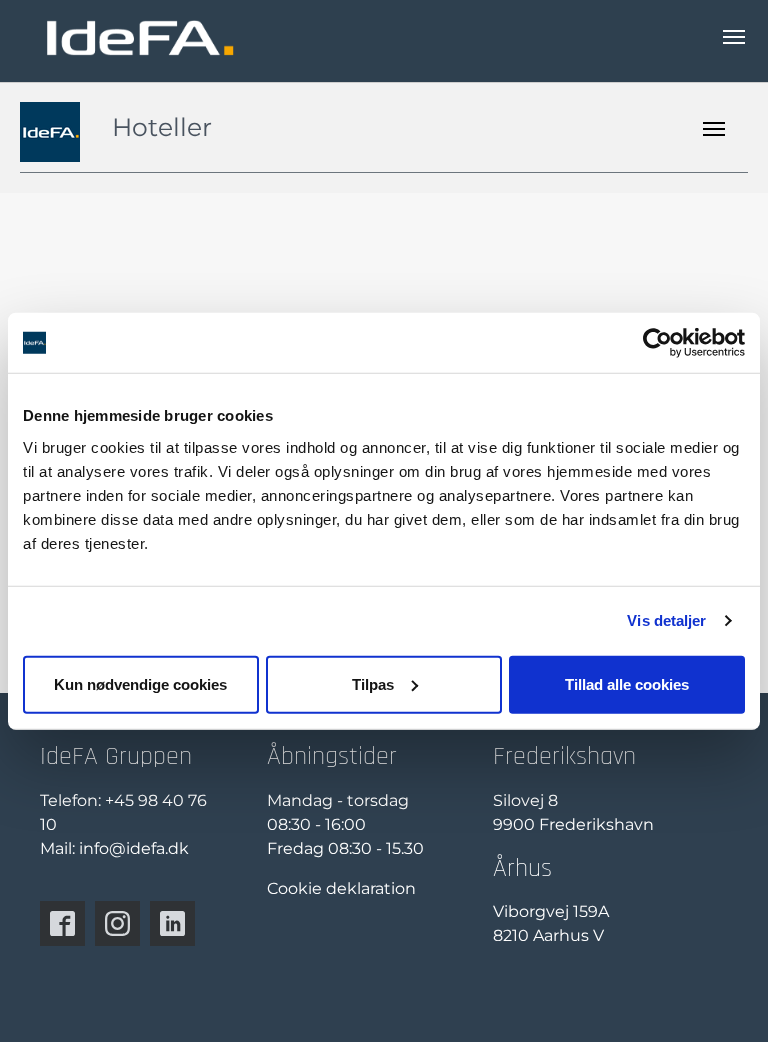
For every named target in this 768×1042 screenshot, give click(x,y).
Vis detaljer (666, 620)
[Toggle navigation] (714, 129)
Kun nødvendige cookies (140, 683)
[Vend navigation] (734, 37)
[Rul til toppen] (724, 998)
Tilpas (373, 683)
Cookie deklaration (341, 888)
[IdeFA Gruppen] (140, 37)
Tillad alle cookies (627, 683)
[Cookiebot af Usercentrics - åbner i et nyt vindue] (657, 343)
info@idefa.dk (134, 848)
